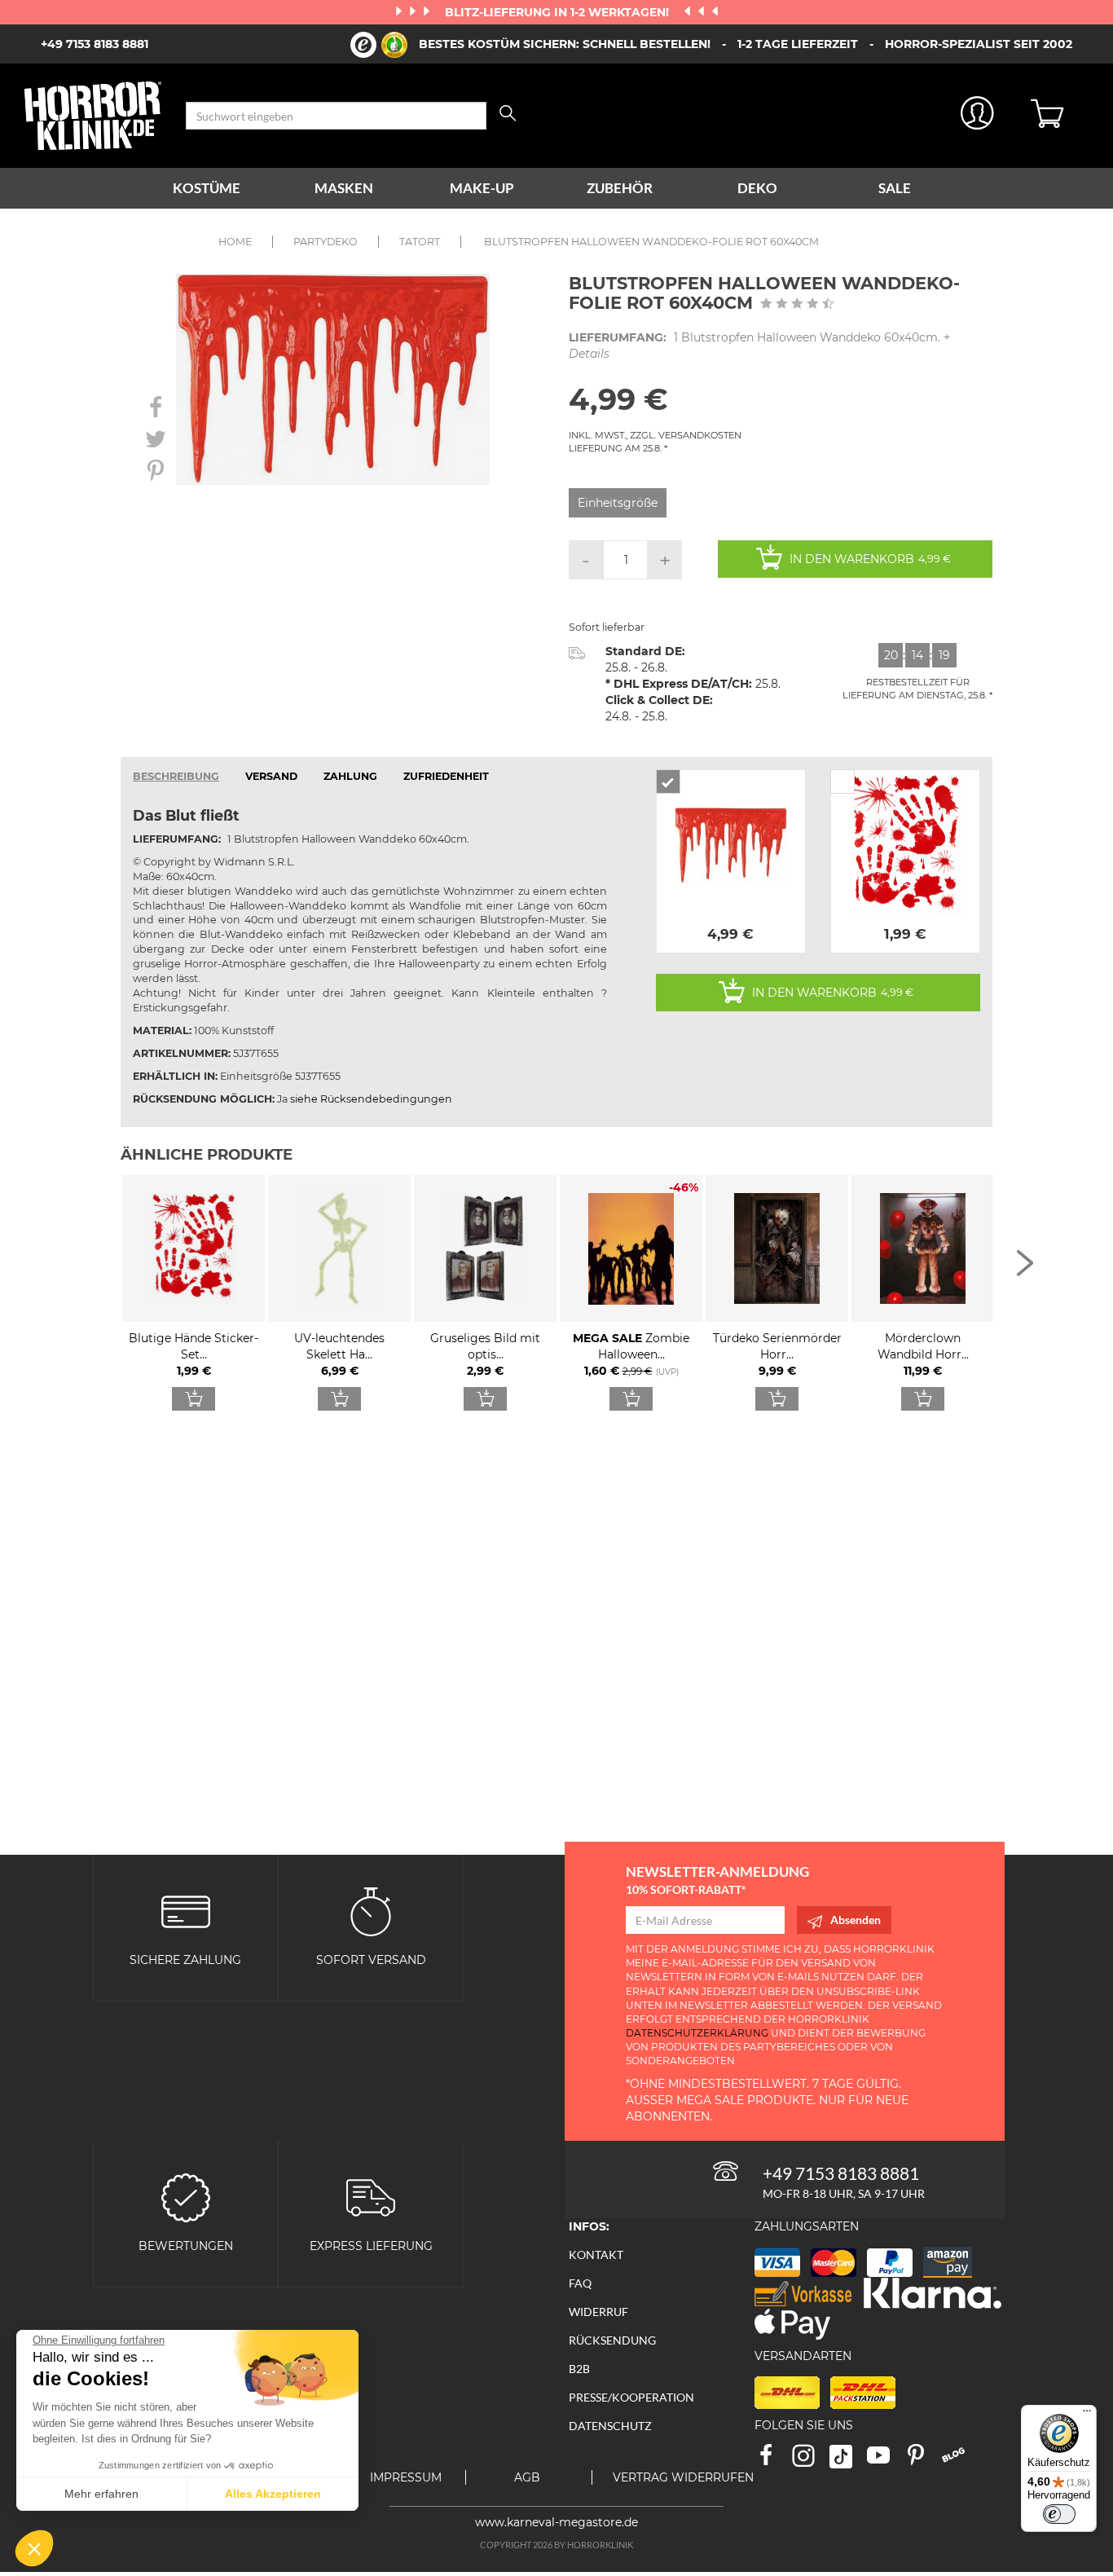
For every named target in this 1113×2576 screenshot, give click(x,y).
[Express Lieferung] (371, 2197)
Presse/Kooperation (631, 2397)
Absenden (856, 1920)
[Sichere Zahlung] (186, 1911)
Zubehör (620, 188)
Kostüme (207, 188)
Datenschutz (610, 2426)
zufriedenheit (446, 776)
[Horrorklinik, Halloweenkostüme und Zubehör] (93, 116)
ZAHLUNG (350, 776)
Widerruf (598, 2312)
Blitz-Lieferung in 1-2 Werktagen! (559, 12)
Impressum (406, 2477)
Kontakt (596, 2255)
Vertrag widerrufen (683, 2477)
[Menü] (1087, 2415)
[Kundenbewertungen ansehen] (797, 305)
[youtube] (886, 2461)
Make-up (482, 188)
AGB (527, 2477)
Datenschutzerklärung (697, 2033)
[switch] (1059, 2514)
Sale (895, 188)
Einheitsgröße (618, 503)
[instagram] (811, 2461)
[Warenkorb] (1060, 116)
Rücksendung (612, 2340)
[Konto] (977, 116)
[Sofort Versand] (371, 1911)
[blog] (959, 2461)
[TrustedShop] (379, 45)
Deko (757, 188)
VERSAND (271, 776)
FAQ (580, 2283)
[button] (34, 2548)
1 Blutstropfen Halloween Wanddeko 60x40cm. (759, 346)
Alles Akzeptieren (273, 2494)
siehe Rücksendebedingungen (371, 1099)
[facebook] (773, 2461)
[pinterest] (923, 2461)
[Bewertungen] (186, 2197)
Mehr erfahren (101, 2494)
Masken (344, 188)
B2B (579, 2369)
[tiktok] (848, 2461)
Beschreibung (176, 776)
